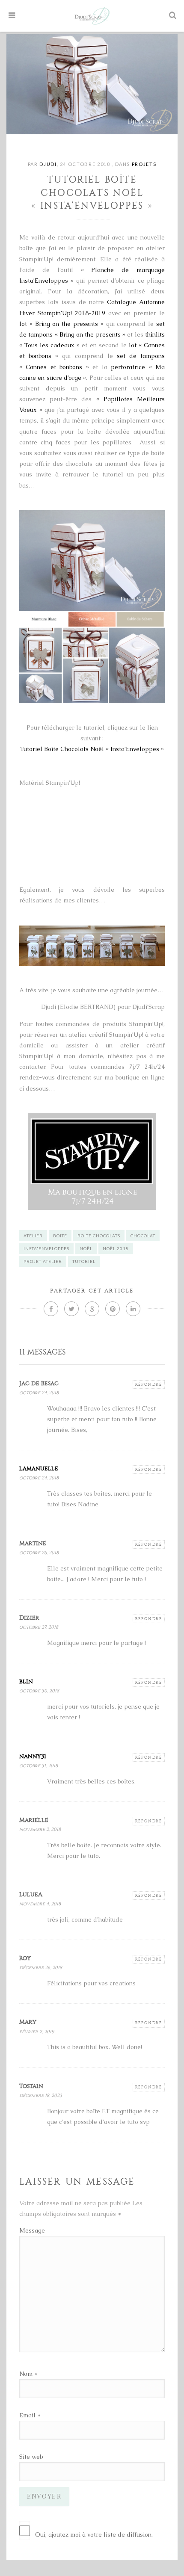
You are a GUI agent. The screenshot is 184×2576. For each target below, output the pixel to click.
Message (32, 2230)
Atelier (33, 1236)
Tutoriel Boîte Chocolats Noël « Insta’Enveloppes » (92, 749)
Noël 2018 (116, 1248)
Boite (60, 1236)
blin (26, 1681)
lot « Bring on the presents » (61, 324)
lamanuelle (39, 1468)
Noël (86, 1248)
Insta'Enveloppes (46, 1248)
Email (27, 2415)
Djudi (48, 164)
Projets (144, 164)
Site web (31, 2457)
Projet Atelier (43, 1261)
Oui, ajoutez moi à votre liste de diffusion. (94, 2535)
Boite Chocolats (99, 1236)
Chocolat (143, 1236)
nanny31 (33, 1756)
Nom (26, 2374)
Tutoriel (84, 1261)
